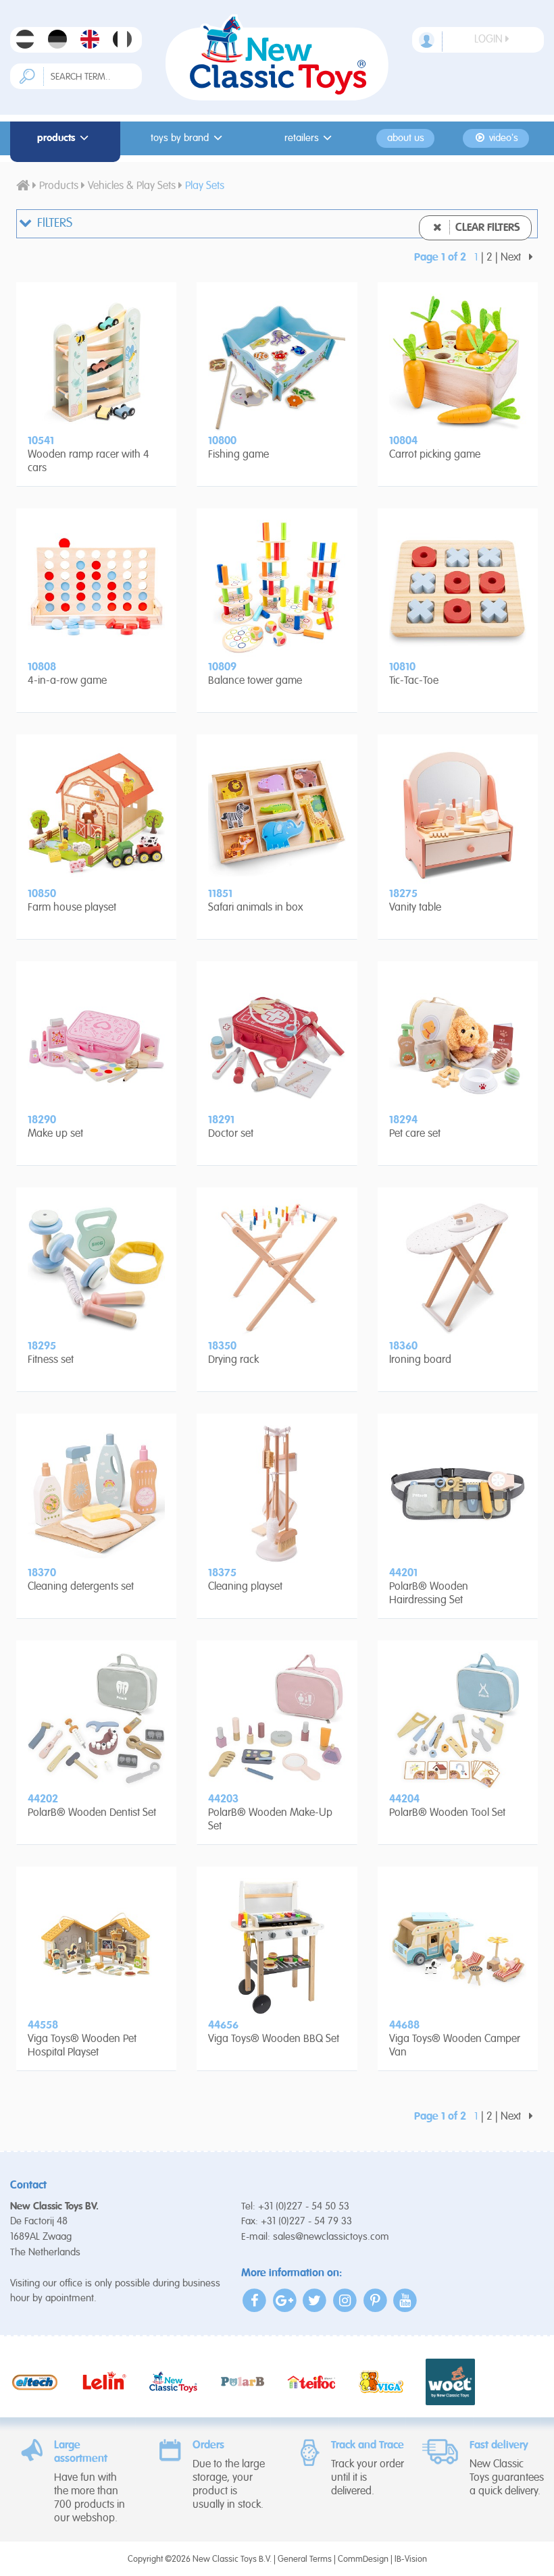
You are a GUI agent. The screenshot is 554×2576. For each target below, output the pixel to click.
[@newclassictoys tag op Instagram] (345, 2300)
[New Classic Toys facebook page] (255, 2300)
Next (512, 258)
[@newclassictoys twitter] (315, 2300)
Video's (502, 138)
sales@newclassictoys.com (331, 2237)
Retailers (302, 138)
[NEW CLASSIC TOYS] (277, 57)
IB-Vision (411, 2559)
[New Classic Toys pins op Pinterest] (375, 2300)
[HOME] (23, 186)
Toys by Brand (180, 138)
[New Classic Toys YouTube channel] (405, 2300)
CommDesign (363, 2559)
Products (56, 138)
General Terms (305, 2559)
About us (406, 138)
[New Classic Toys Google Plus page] (285, 2300)
